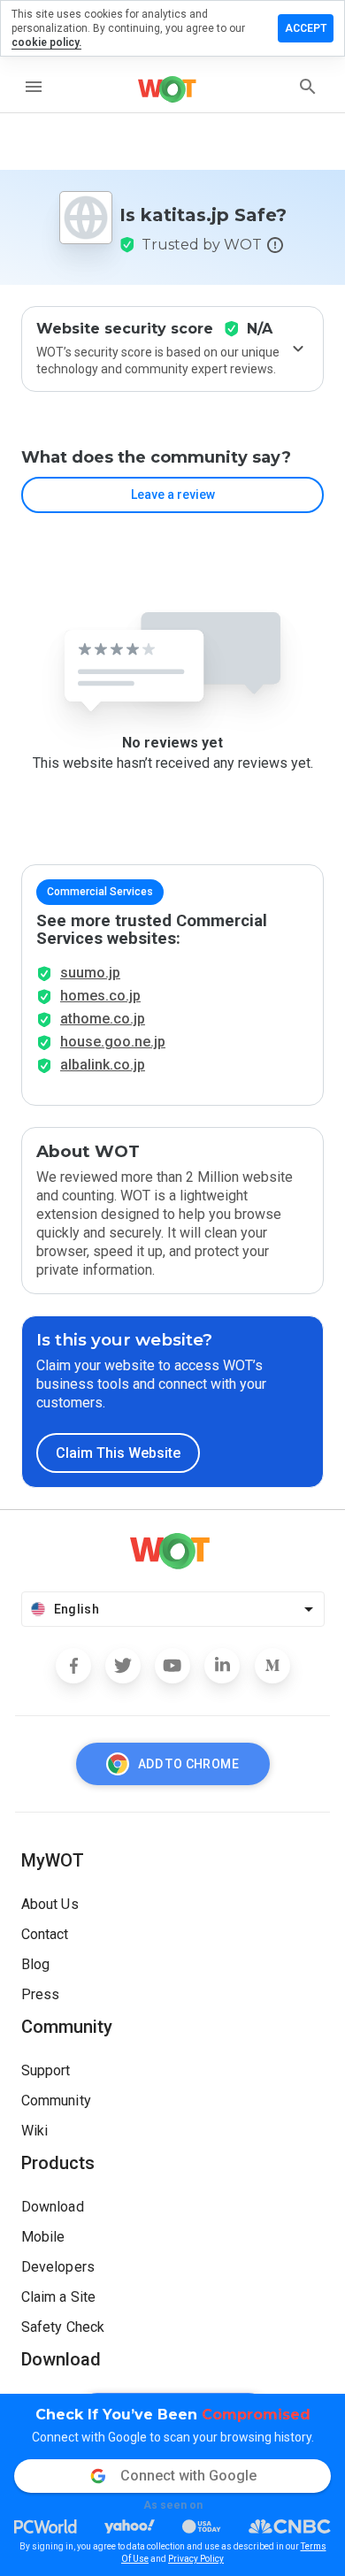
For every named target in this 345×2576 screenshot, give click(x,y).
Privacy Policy (196, 2559)
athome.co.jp (103, 1019)
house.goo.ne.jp (113, 1042)
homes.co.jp (100, 996)
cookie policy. (46, 42)
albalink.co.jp (103, 1065)
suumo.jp (90, 973)
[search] (308, 87)
